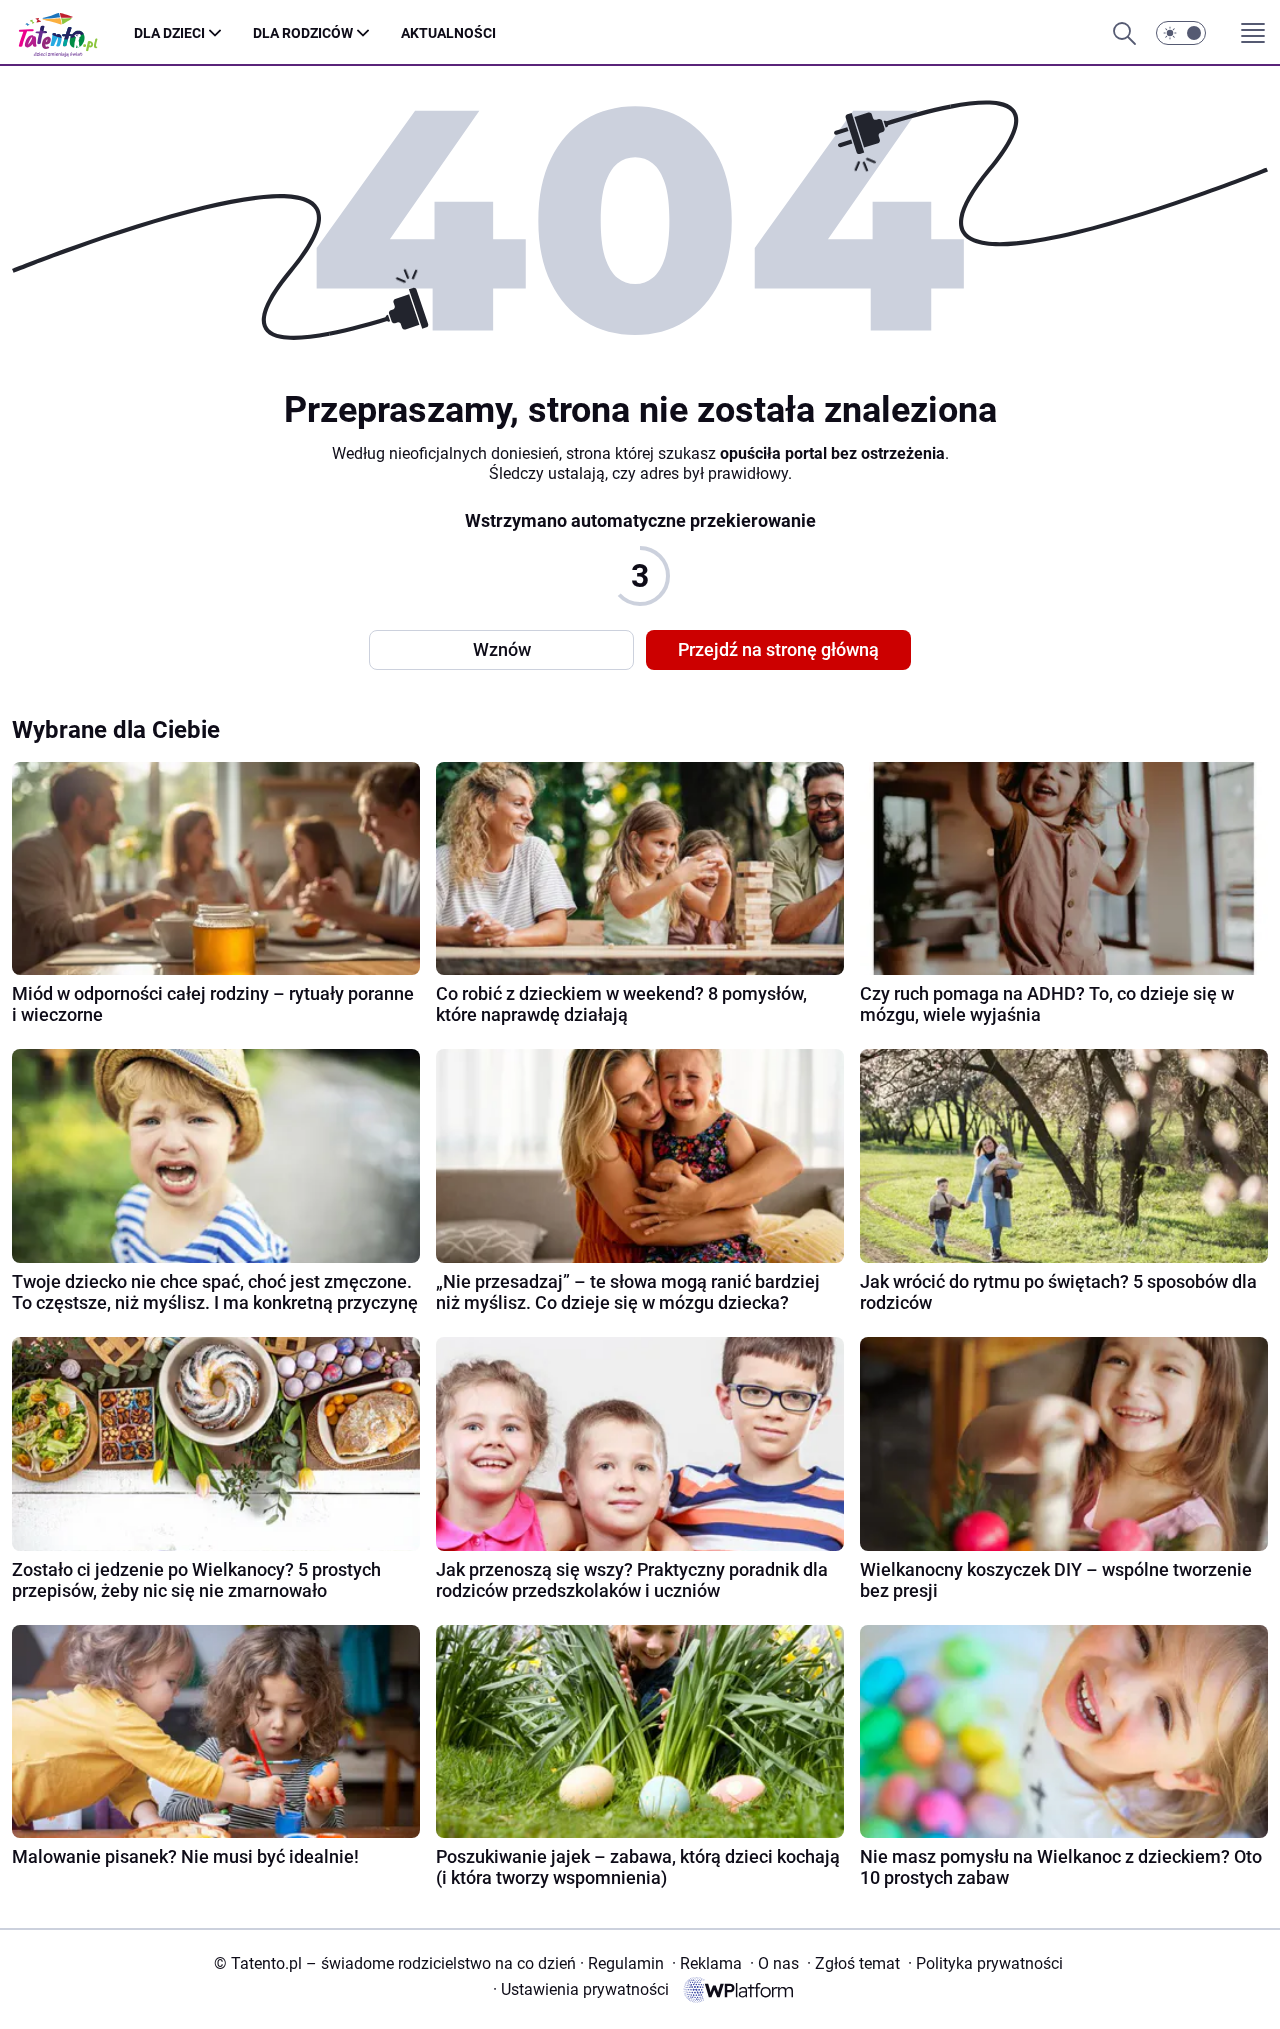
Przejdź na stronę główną (778, 649)
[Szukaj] (1124, 33)
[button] (1181, 33)
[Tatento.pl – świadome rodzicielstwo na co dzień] (73, 33)
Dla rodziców (303, 33)
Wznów (502, 649)
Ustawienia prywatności (581, 1989)
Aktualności (448, 33)
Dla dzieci (169, 33)
